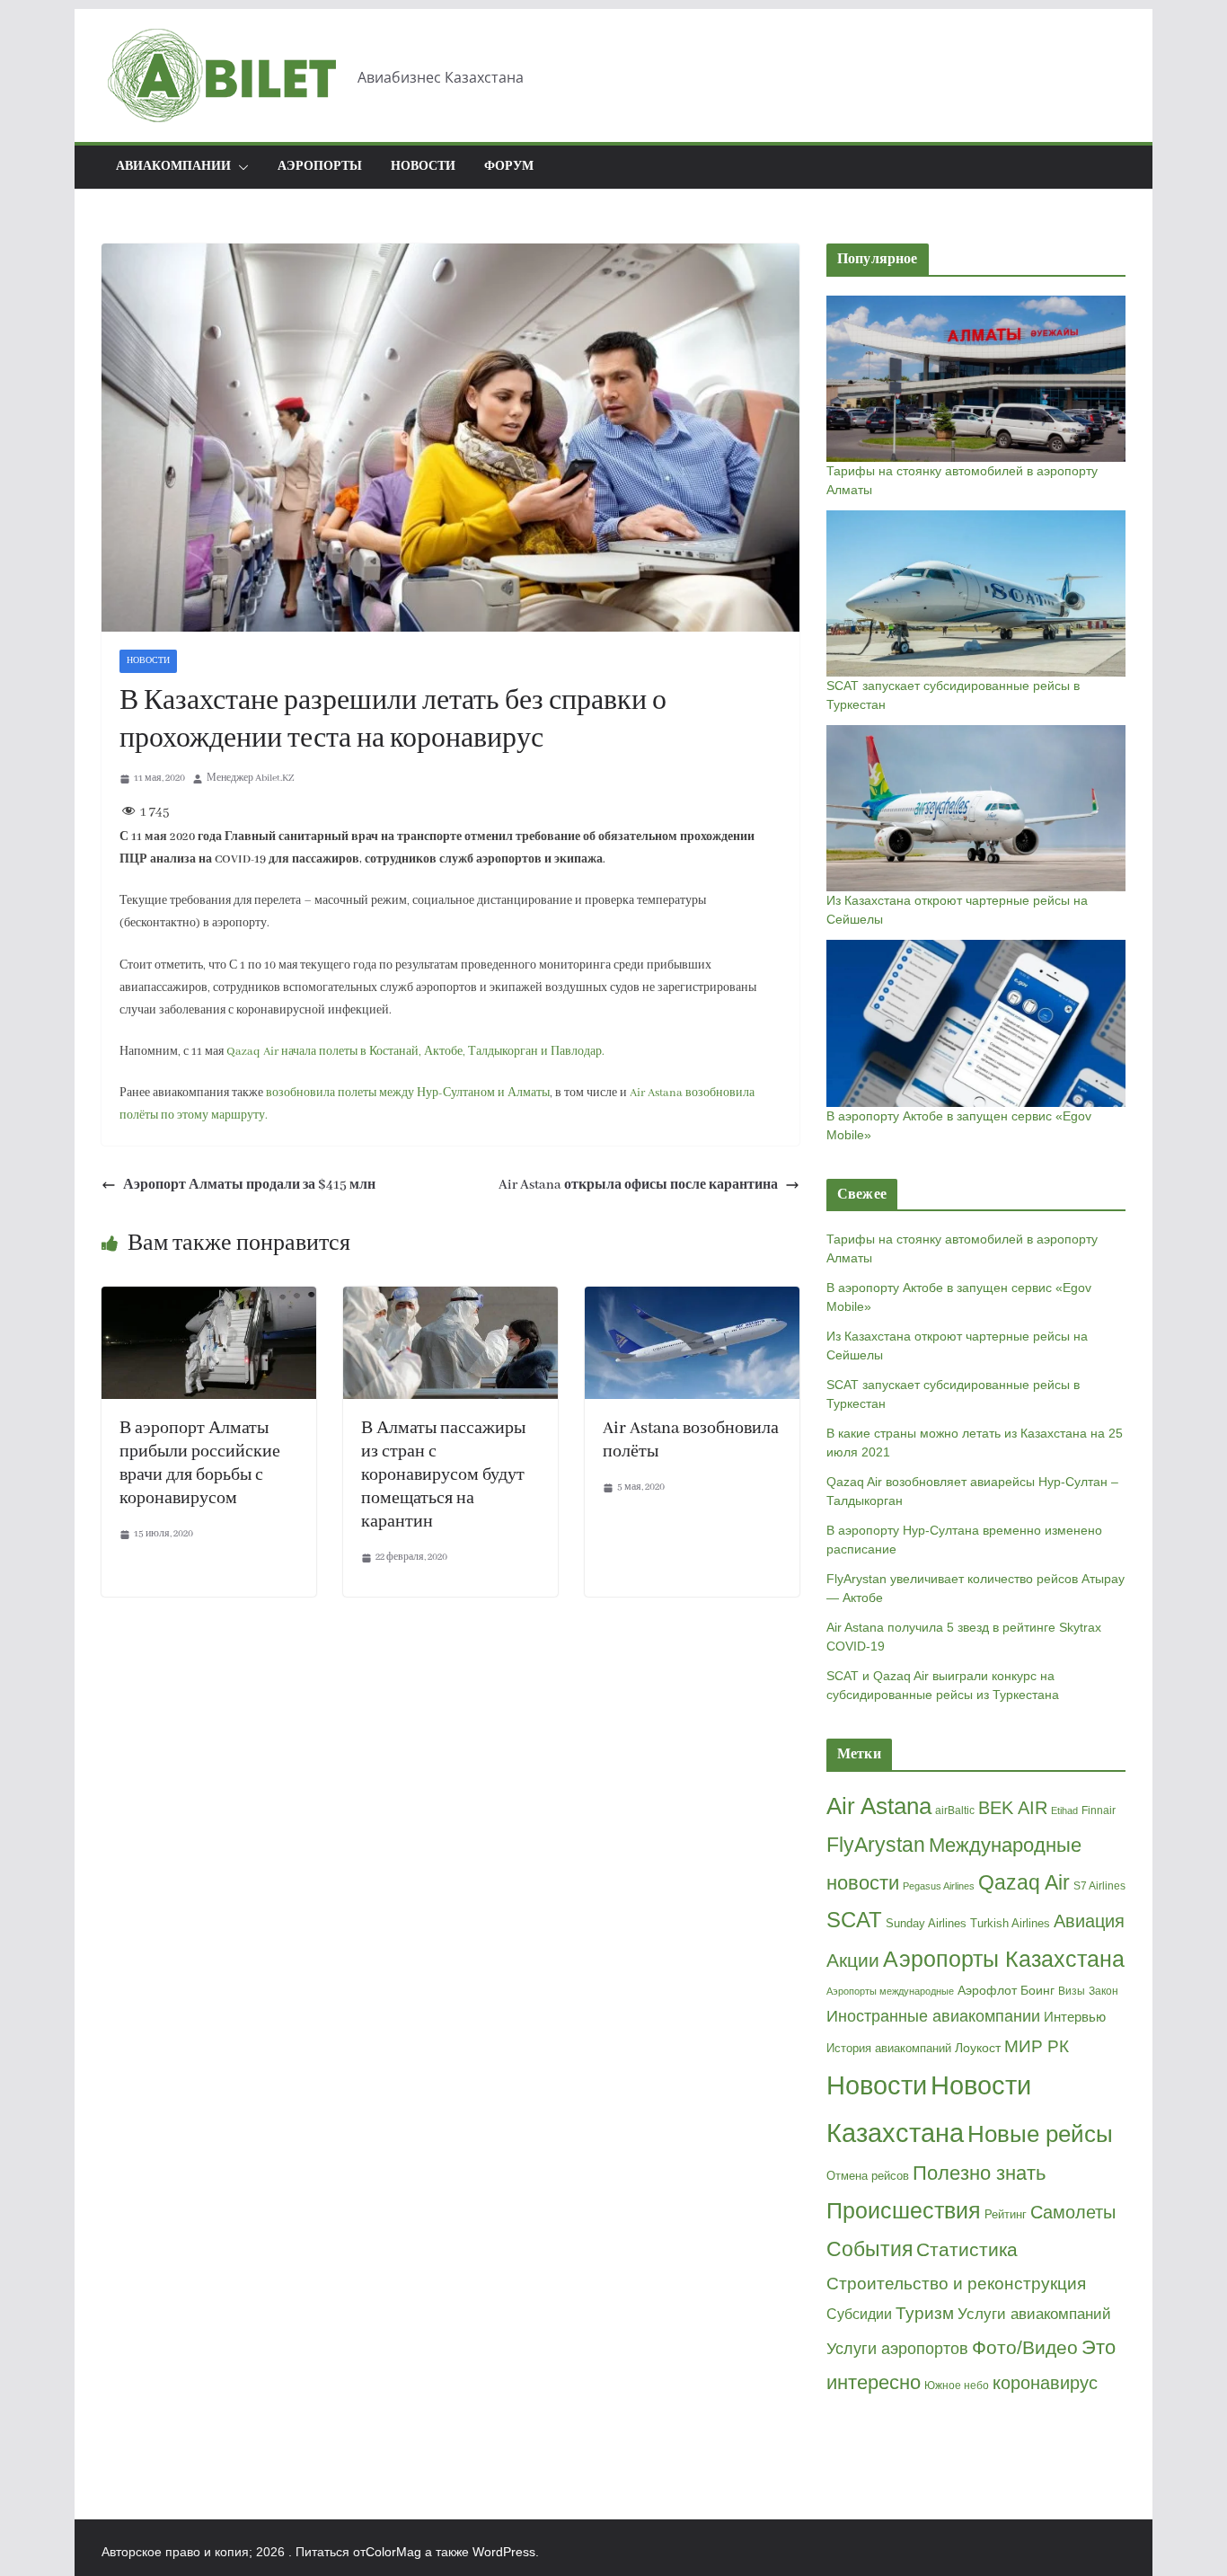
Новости (423, 167)
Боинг (1037, 1991)
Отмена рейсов (868, 2176)
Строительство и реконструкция (956, 2284)
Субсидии (859, 2314)
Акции (853, 1960)
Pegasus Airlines (939, 1886)
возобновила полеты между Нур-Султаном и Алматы (408, 1093)
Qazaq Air (1024, 1882)
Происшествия (904, 2211)
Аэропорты (320, 167)
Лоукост (978, 2048)
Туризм (925, 2313)
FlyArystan (876, 1845)
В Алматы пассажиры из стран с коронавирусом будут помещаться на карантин (443, 1475)
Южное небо (957, 2386)
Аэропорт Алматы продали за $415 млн (249, 1185)
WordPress (504, 2552)
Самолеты (1073, 2212)
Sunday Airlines (926, 1923)
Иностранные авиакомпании (933, 2016)
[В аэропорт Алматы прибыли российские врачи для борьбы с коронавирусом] (209, 1299)
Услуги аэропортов (897, 2349)
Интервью (1075, 2017)
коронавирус (1045, 2383)
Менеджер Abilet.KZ (250, 778)
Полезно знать (979, 2173)
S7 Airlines (1099, 1886)
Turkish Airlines (1010, 1923)
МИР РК (1037, 2046)
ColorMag (393, 2552)
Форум (509, 167)
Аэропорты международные (890, 1991)
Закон (1103, 1991)
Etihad (1064, 1810)
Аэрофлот (987, 1990)
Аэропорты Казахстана (1004, 1959)
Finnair (1099, 1810)
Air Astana (879, 1806)
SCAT (854, 1920)
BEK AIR (1013, 1808)
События (869, 2249)
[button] (240, 167)
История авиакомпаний (889, 2048)
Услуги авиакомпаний (1034, 2314)
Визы (1072, 1991)
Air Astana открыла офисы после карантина (638, 1185)
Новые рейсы (1040, 2134)
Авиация (1089, 1921)
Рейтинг (1006, 2214)
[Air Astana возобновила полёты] (692, 1299)
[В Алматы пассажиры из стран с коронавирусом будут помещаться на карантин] (450, 1299)
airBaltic (955, 1810)
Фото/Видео (1025, 2347)
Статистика (967, 2250)
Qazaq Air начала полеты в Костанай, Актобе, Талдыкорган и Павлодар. (415, 1052)
